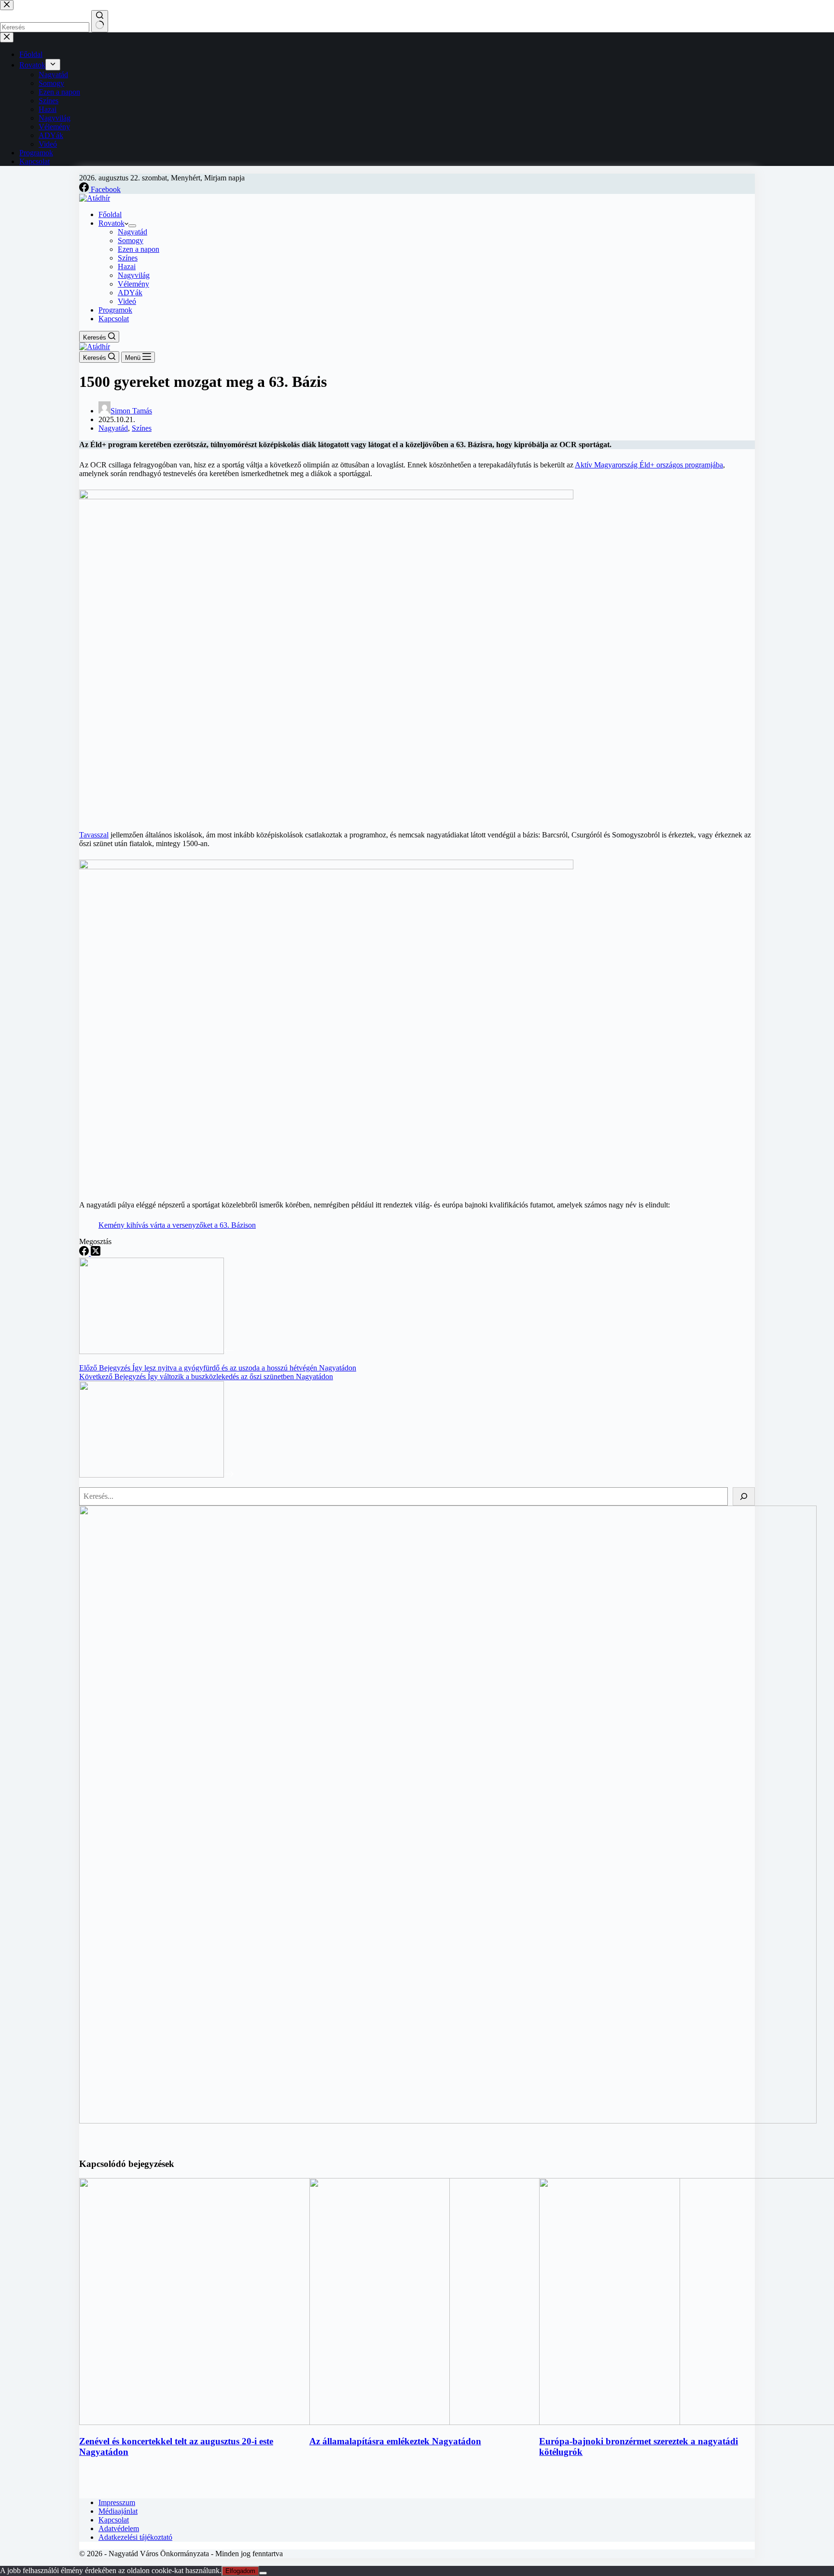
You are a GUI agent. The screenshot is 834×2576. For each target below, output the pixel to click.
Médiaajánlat (118, 2511)
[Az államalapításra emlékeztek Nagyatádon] (495, 2422)
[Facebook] (85, 1253)
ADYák (130, 293)
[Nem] (263, 2573)
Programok (115, 310)
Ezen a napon (139, 249)
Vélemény (133, 284)
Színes (128, 258)
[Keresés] (744, 1496)
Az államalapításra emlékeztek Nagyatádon (395, 2441)
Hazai (127, 267)
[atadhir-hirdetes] (448, 2121)
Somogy (131, 240)
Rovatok (111, 223)
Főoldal (110, 214)
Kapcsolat (114, 319)
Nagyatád (132, 232)
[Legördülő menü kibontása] (132, 226)
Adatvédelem (119, 2528)
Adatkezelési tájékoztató (135, 2537)
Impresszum (117, 2502)
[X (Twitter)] (96, 1253)
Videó (127, 301)
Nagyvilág (134, 275)
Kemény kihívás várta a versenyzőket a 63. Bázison (177, 1225)
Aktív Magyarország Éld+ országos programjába (649, 465)
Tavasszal (94, 835)
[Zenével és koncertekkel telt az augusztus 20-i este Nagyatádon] (264, 2422)
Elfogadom (240, 2571)
